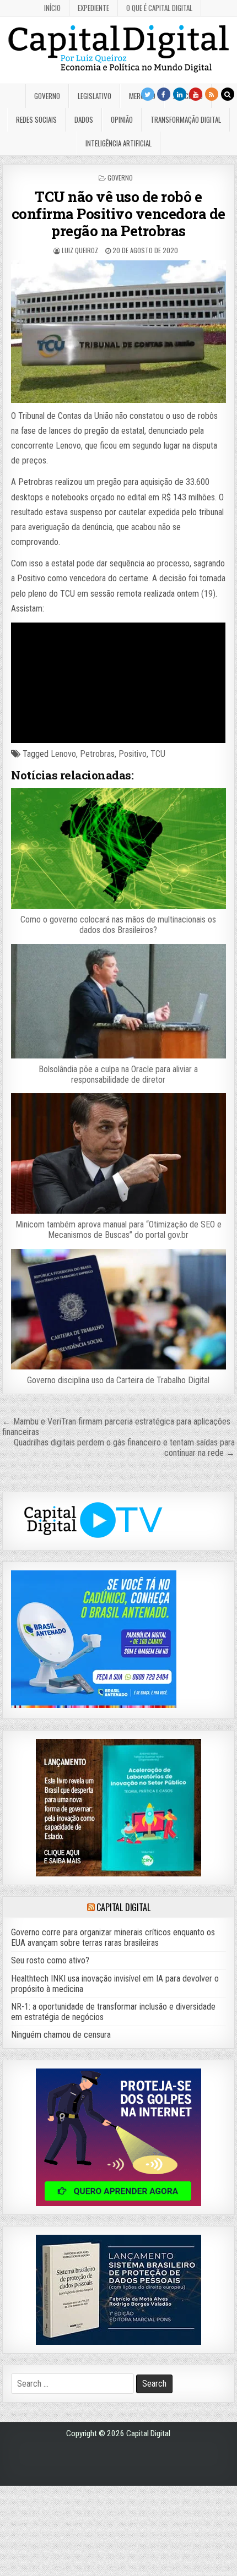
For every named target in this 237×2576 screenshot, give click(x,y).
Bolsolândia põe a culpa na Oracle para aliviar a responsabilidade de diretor (118, 1074)
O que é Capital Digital (159, 8)
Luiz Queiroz (80, 250)
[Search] (228, 94)
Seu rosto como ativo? (50, 1960)
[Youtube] (196, 94)
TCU (158, 754)
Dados (84, 119)
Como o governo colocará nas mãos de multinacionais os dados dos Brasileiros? (118, 925)
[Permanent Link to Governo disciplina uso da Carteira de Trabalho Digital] (118, 1309)
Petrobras (97, 754)
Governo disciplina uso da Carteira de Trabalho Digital (118, 1380)
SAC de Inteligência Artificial (209, 2574)
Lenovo (63, 754)
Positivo (133, 754)
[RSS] (212, 94)
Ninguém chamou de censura (61, 2035)
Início (52, 8)
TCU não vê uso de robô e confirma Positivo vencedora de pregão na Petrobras (118, 214)
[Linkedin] (180, 94)
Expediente (93, 8)
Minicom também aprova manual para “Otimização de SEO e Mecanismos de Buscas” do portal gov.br (118, 1230)
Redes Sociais (36, 119)
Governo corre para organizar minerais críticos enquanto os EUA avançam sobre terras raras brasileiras (113, 1938)
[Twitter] (148, 94)
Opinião (122, 119)
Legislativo (95, 96)
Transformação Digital (186, 119)
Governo (47, 96)
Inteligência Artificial (118, 143)
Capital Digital (123, 1907)
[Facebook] (164, 94)
